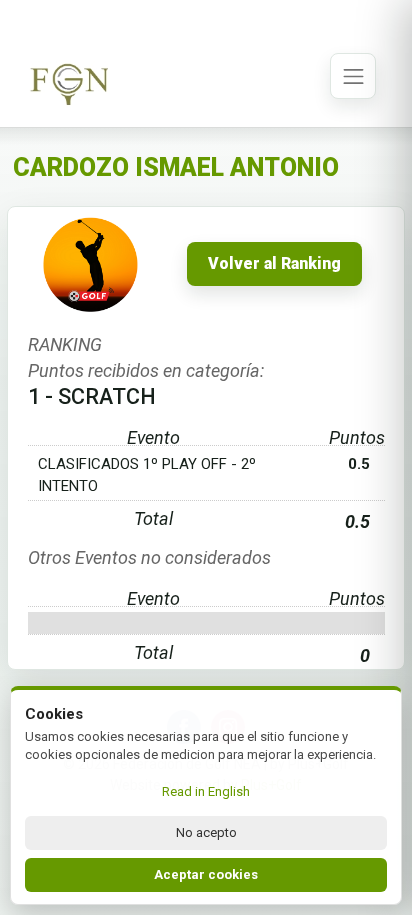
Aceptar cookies (206, 874)
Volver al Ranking (274, 264)
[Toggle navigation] (353, 76)
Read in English (206, 791)
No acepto (206, 832)
